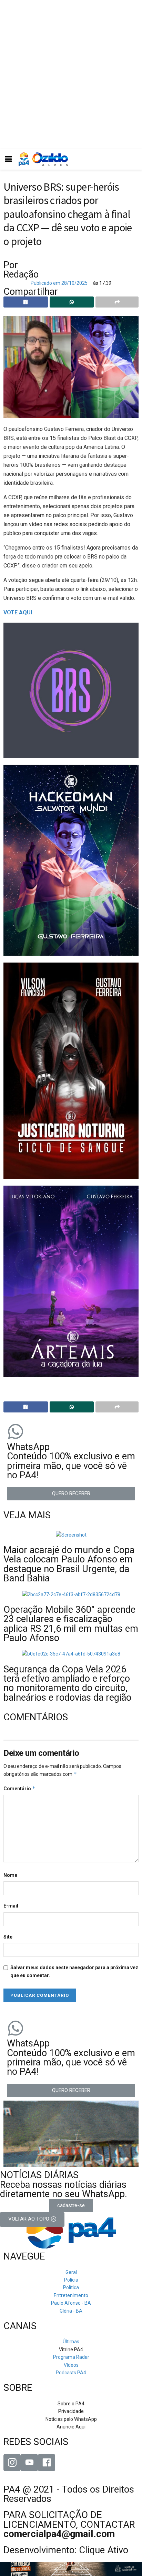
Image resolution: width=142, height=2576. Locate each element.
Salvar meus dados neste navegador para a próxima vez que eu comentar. (74, 1971)
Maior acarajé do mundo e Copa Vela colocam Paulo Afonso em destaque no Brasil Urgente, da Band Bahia (69, 1564)
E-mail (11, 1906)
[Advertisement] (71, 74)
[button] (71, 1494)
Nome (10, 1875)
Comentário (19, 1788)
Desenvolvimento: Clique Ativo (66, 2550)
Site (8, 1937)
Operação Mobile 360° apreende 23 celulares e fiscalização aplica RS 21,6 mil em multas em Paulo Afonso (71, 1624)
